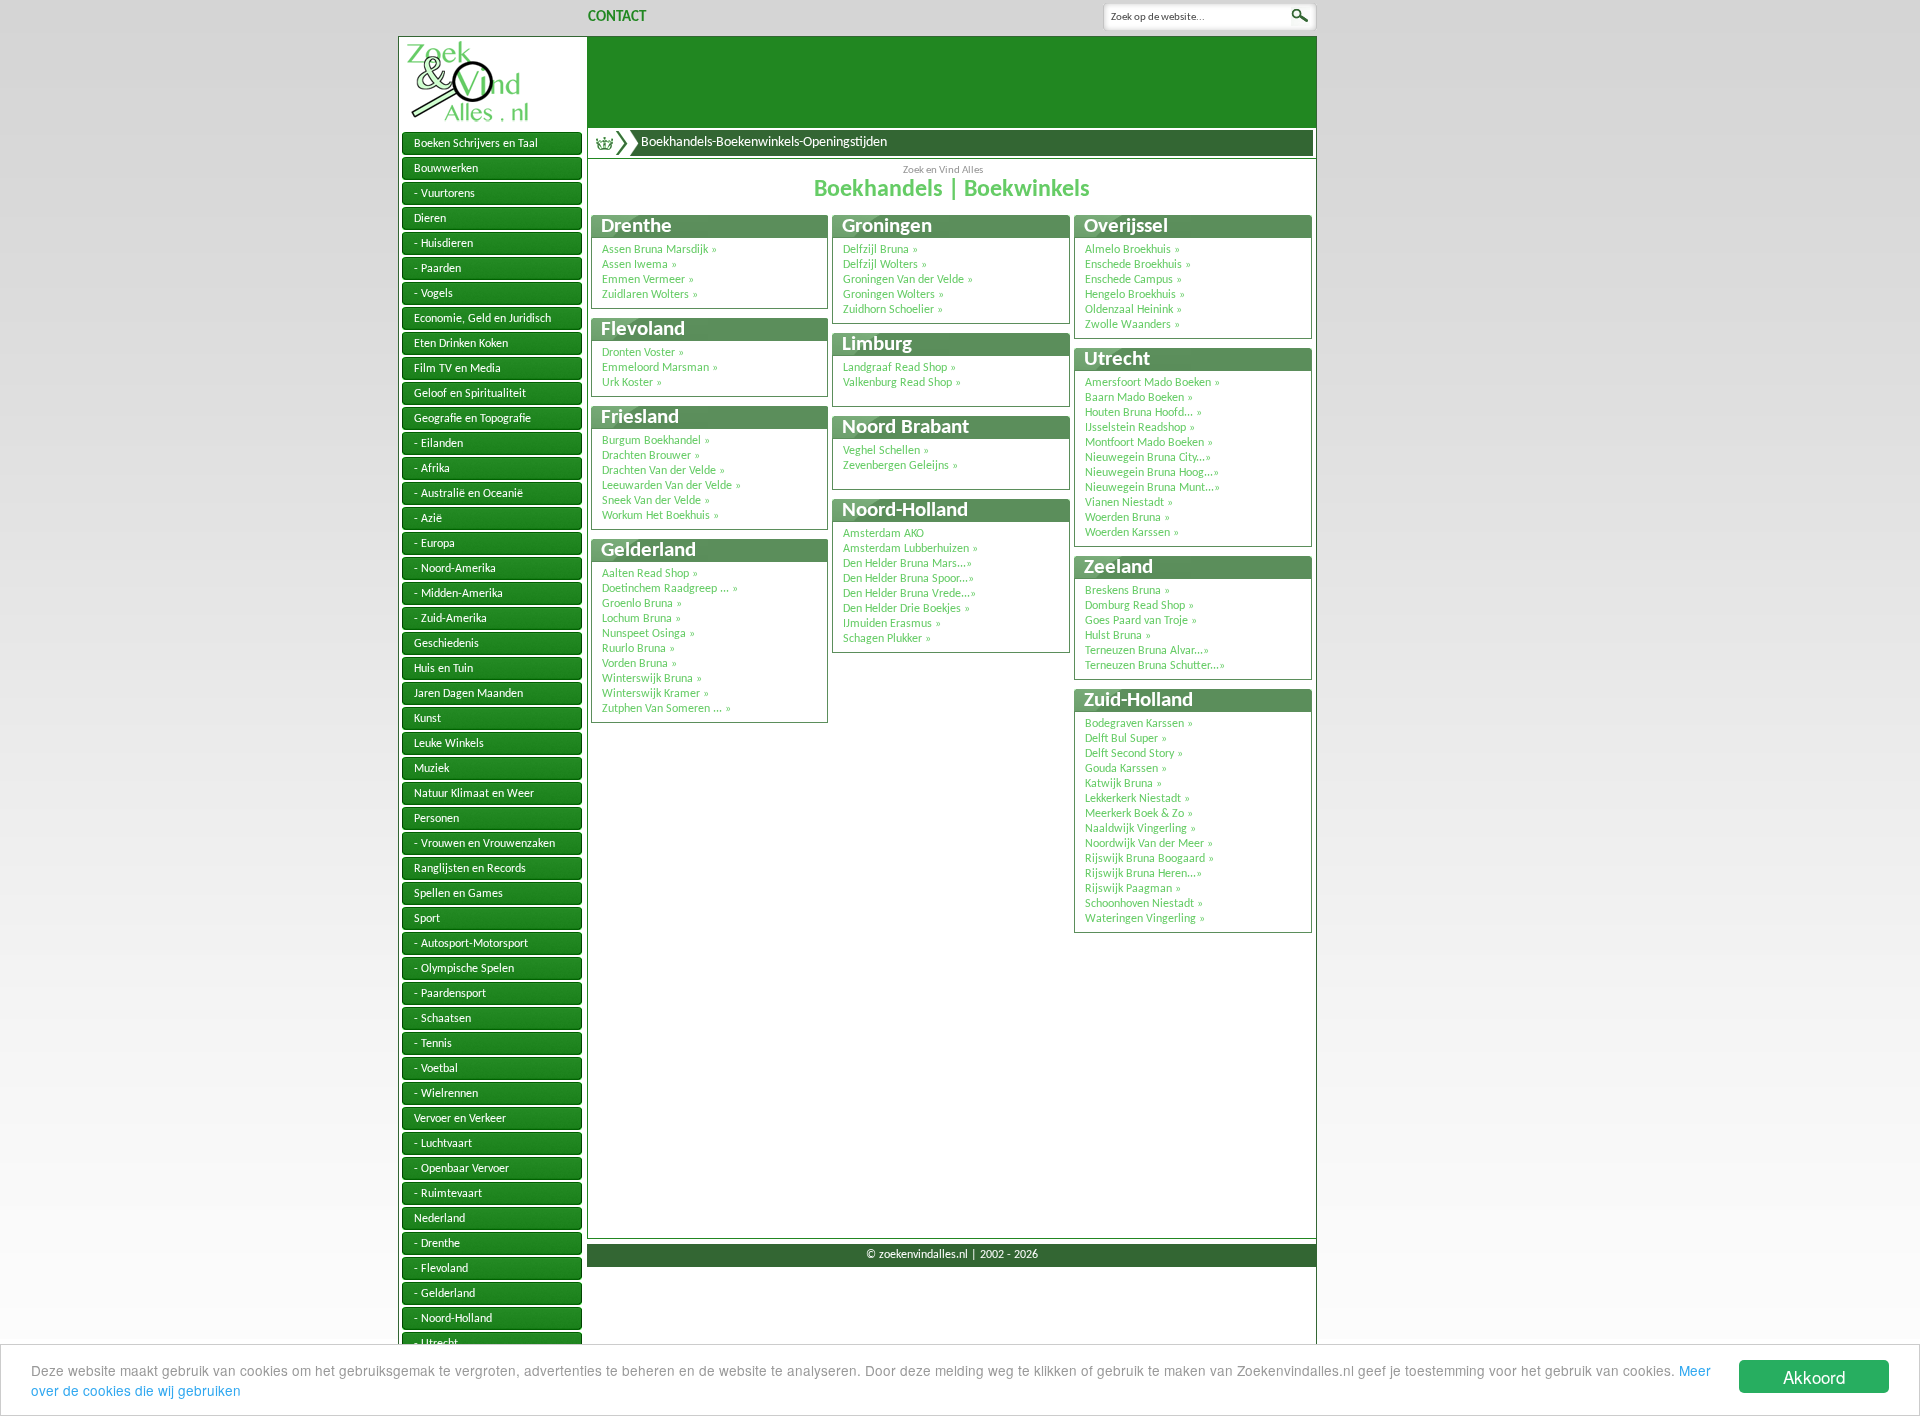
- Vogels (433, 294)
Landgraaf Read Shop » (899, 368)
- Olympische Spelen (464, 969)
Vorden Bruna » (639, 664)
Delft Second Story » (1134, 754)
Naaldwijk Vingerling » (1140, 829)
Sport (427, 919)
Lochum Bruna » (641, 619)
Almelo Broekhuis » (1132, 250)
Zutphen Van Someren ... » (666, 709)
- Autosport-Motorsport (471, 944)
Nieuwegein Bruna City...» (1148, 458)
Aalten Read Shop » (650, 574)
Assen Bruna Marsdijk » (659, 250)
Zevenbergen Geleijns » (900, 466)
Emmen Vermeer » (648, 280)
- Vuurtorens (444, 194)
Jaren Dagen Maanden (468, 694)
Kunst (427, 719)
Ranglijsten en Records (470, 869)
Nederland (439, 1219)
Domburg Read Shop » (1139, 606)
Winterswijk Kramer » (655, 694)
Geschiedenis (446, 644)
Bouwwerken (446, 169)
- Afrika (432, 469)
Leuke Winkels (449, 744)
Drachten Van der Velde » (663, 471)
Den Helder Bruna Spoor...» (908, 579)
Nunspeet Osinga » (648, 634)
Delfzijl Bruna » (880, 250)
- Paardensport (450, 994)
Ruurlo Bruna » (638, 649)
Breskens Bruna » (1127, 591)
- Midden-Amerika (458, 594)
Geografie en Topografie (472, 419)
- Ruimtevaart (448, 1194)
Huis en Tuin (443, 669)
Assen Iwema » (639, 265)
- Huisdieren (443, 244)
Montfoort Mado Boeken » (1149, 443)
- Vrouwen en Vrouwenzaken (484, 844)
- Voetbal (436, 1069)
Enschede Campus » (1133, 280)
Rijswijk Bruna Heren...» (1143, 874)
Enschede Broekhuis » (1138, 265)
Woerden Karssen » (1132, 533)
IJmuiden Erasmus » (892, 624)
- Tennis (433, 1044)
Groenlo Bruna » (642, 604)
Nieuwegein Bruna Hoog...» (1152, 473)
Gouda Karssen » (1126, 769)
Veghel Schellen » (886, 451)
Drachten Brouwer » (651, 456)
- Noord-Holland (453, 1319)
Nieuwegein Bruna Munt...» (1152, 488)
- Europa (434, 544)
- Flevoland (441, 1269)
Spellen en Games (458, 894)
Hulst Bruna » (1118, 636)
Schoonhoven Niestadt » (1144, 904)
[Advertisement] (952, 82)
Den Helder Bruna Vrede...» (909, 594)
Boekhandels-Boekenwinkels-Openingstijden (764, 142)
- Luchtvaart (443, 1144)
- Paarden (437, 269)
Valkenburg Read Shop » (902, 383)
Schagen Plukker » (887, 639)
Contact (617, 17)
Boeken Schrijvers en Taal (476, 144)
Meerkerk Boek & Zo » (1139, 814)
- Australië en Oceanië (468, 494)
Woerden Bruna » (1127, 518)
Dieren (430, 219)
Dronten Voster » (643, 353)
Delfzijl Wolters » (885, 265)
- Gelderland (444, 1294)
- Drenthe (437, 1244)
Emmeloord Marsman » (660, 368)
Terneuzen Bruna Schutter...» (1155, 666)
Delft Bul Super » (1126, 739)
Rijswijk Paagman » (1133, 889)
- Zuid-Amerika (450, 619)
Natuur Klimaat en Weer (474, 794)
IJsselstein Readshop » (1140, 428)
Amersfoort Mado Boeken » (1152, 383)
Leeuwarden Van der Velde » (671, 486)
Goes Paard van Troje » (1141, 621)
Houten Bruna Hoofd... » (1143, 413)
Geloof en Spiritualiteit (470, 394)
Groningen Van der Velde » (908, 280)
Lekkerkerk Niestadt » (1137, 799)
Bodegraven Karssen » (1139, 724)
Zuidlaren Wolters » (650, 295)
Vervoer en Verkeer (460, 1119)
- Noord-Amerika (455, 569)
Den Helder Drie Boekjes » (906, 609)
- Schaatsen (442, 1019)
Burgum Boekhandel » (656, 441)
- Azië (428, 519)
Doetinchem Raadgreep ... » (670, 589)
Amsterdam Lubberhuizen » (910, 549)
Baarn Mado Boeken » (1139, 398)
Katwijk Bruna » (1123, 784)
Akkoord (1814, 1376)
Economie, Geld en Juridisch (482, 319)
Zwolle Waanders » (1132, 325)
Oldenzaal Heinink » (1133, 310)
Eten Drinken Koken (461, 344)
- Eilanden (438, 444)
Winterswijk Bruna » (652, 679)
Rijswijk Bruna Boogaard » (1149, 859)
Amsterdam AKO (883, 534)
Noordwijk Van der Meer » (1149, 844)
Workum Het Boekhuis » (660, 516)
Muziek (431, 769)
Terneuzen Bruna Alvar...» (1147, 651)
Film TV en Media (457, 369)
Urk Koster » (632, 383)
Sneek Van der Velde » (656, 501)
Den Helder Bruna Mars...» (907, 564)
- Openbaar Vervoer (461, 1169)
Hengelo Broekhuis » (1135, 295)
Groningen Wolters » (893, 295)
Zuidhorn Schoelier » (893, 310)
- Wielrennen (446, 1094)
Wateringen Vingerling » (1145, 919)
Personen (436, 819)
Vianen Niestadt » (1129, 503)
